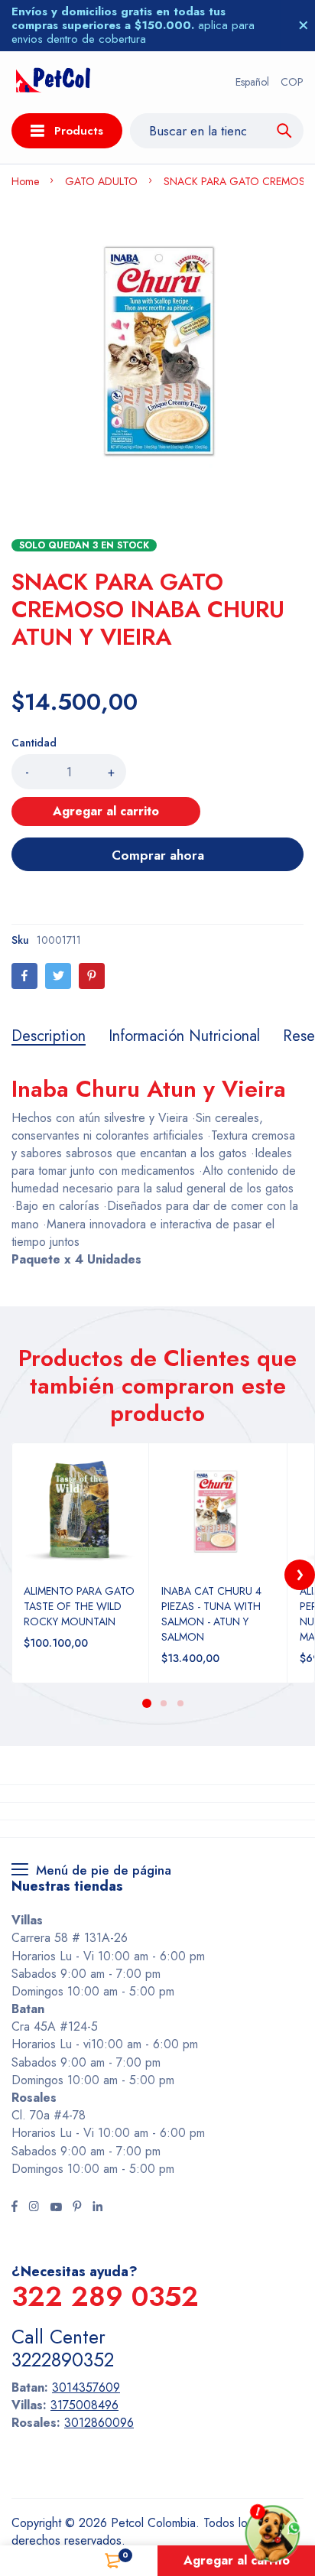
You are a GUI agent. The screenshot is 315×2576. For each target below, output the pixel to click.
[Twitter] (58, 976)
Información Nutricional (184, 1036)
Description (49, 1036)
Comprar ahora (158, 855)
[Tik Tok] (77, 2208)
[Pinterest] (92, 976)
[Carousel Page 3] (180, 1703)
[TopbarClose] (304, 25)
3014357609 (86, 2387)
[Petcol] (53, 82)
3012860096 (99, 2423)
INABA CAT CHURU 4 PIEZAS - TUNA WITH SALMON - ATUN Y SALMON (211, 1614)
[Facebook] (24, 976)
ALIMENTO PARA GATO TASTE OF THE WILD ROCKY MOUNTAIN (79, 1606)
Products (79, 131)
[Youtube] (56, 2208)
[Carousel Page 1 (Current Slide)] (147, 1703)
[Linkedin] (97, 2208)
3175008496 (84, 2405)
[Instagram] (34, 2208)
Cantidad (34, 743)
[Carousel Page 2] (163, 1703)
